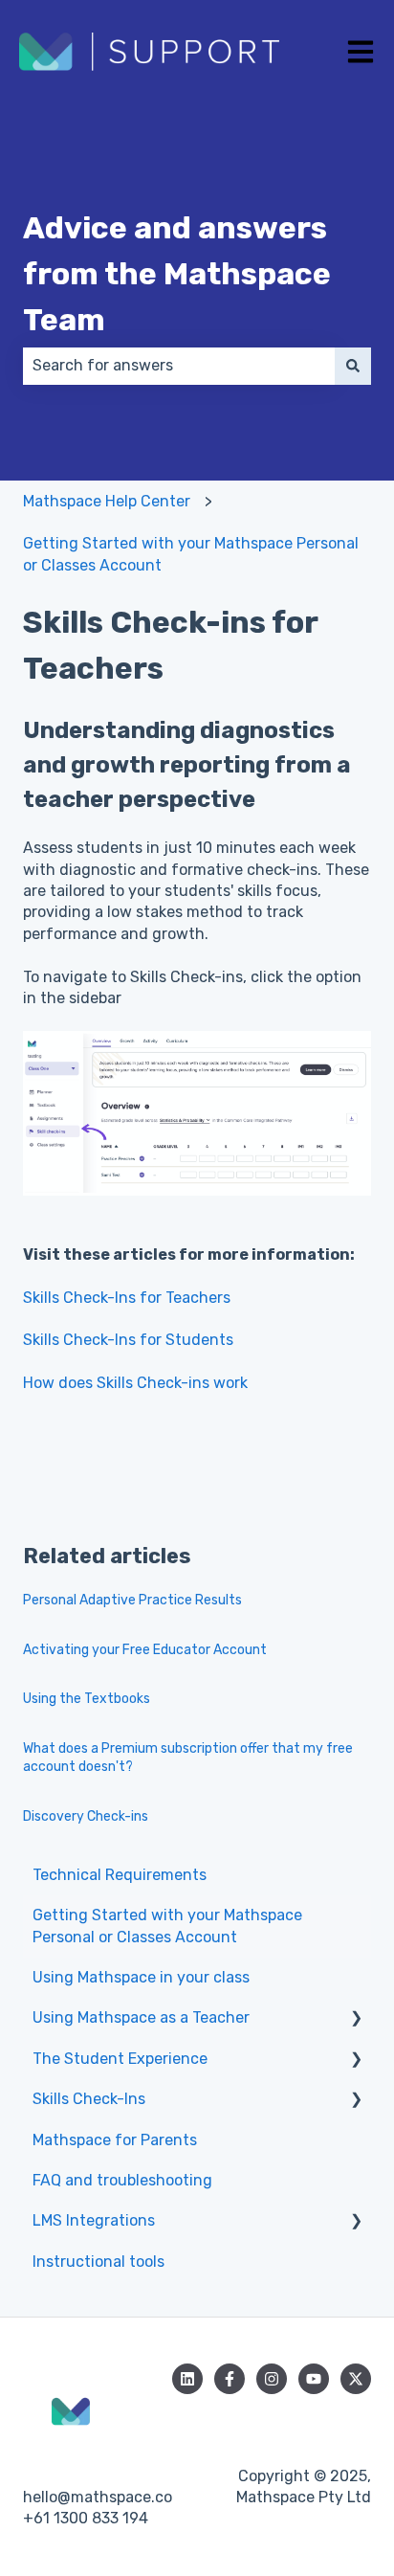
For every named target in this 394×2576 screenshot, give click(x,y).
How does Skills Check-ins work (135, 1383)
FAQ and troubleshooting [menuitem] (122, 2180)
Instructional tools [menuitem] (98, 2262)
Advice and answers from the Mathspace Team (177, 274)
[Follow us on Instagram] (272, 2379)
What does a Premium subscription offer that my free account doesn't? (188, 1758)
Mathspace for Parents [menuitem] (115, 2140)
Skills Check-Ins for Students (128, 1340)
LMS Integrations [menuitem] (94, 2220)
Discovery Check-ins (86, 1816)
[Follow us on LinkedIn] (187, 2379)
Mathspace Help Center (107, 501)
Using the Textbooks (87, 1699)
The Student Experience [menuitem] (120, 2059)
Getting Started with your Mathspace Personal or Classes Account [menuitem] (167, 1926)
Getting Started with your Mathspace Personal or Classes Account (191, 554)
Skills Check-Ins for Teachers (127, 1298)
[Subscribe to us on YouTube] (314, 2379)
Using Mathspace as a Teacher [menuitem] (141, 2017)
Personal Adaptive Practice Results (132, 1600)
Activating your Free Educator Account (145, 1650)
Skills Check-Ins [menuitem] (89, 2099)
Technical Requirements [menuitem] (120, 1875)
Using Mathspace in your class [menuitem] (141, 1977)
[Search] (353, 366)
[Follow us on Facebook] (230, 2379)
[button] (356, 2019)
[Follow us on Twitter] (356, 2379)
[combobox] (179, 366)
